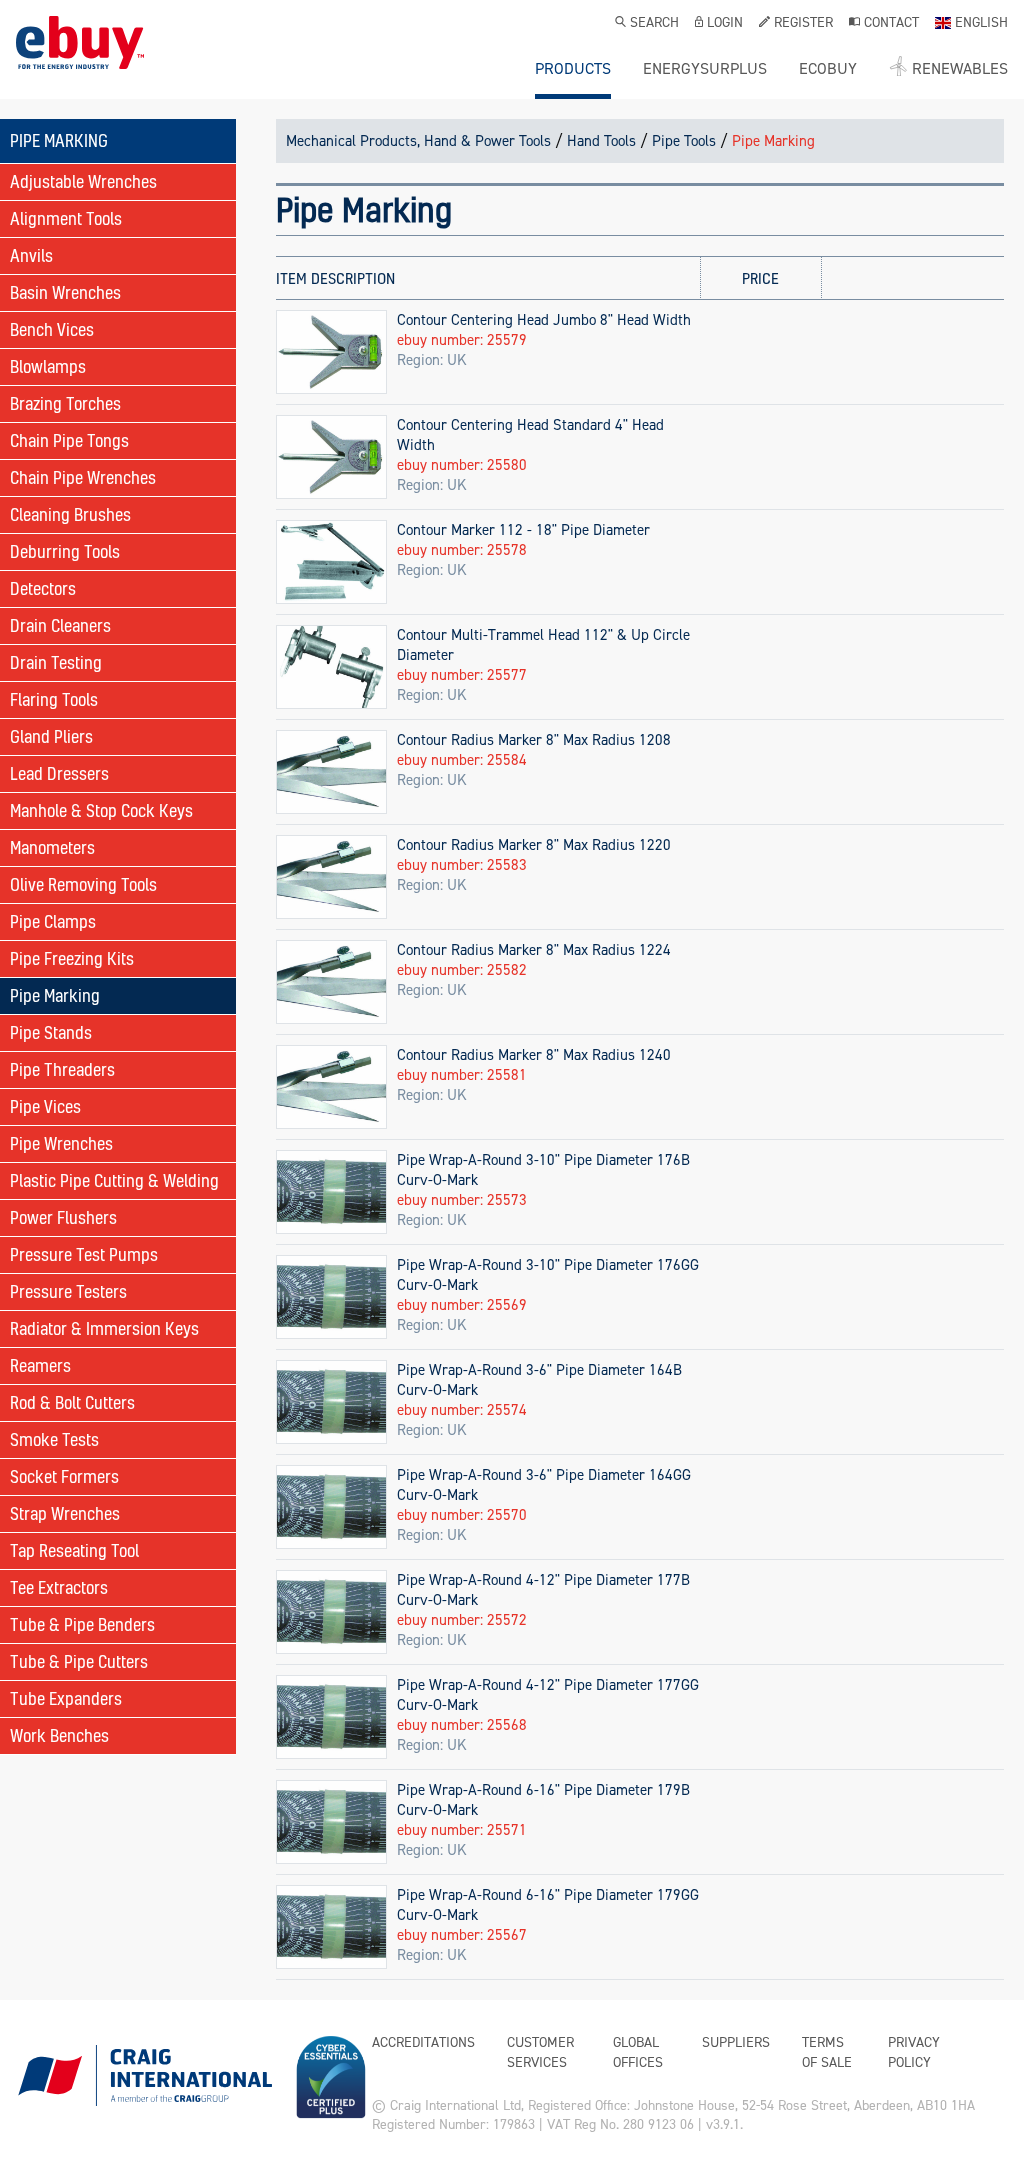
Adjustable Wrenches (83, 181)
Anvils (31, 255)
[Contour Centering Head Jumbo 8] (331, 351)
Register (803, 24)
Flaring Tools (54, 699)
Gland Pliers (51, 736)
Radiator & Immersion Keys (104, 1328)
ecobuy (828, 69)
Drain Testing (56, 662)
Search (654, 24)
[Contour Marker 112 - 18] (331, 561)
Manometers (52, 847)
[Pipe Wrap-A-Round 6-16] (331, 1821)
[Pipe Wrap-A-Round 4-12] (331, 1611)
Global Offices (638, 2052)
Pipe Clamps (53, 921)
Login (725, 24)
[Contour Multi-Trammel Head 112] (331, 666)
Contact (891, 24)
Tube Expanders (66, 1698)
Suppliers (736, 2042)
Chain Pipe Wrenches (83, 477)
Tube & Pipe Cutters (79, 1661)
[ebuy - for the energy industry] (80, 57)
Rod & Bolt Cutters (72, 1402)
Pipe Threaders (62, 1069)
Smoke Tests (54, 1439)
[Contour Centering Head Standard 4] (331, 456)
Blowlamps (48, 366)
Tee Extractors (59, 1587)
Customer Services (540, 2052)
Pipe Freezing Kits (72, 958)
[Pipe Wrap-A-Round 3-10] (331, 1191)
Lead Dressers (59, 773)
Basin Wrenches (65, 292)
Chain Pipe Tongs (69, 440)
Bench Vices (52, 329)
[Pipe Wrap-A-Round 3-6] (331, 1401)
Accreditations (423, 2042)
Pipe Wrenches (61, 1143)
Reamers (40, 1365)
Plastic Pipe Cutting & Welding (114, 1180)
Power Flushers (63, 1217)
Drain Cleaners (60, 625)
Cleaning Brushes (70, 514)
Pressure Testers (68, 1291)
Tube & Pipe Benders (82, 1624)
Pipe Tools (684, 141)
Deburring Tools (65, 551)
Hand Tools (601, 141)
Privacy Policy (914, 2052)
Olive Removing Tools (83, 884)
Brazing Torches (65, 403)
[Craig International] (144, 2083)
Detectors (43, 588)
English (981, 24)
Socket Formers (64, 1476)
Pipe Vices (45, 1106)
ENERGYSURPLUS (705, 69)
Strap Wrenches (65, 1513)
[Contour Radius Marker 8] (331, 771)
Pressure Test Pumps (84, 1254)
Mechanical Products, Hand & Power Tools (418, 141)
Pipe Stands (51, 1032)
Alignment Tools (66, 218)
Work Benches (59, 1735)
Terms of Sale (827, 2052)
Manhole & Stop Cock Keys (101, 810)
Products (573, 69)
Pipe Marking (55, 995)
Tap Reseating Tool (74, 1550)
